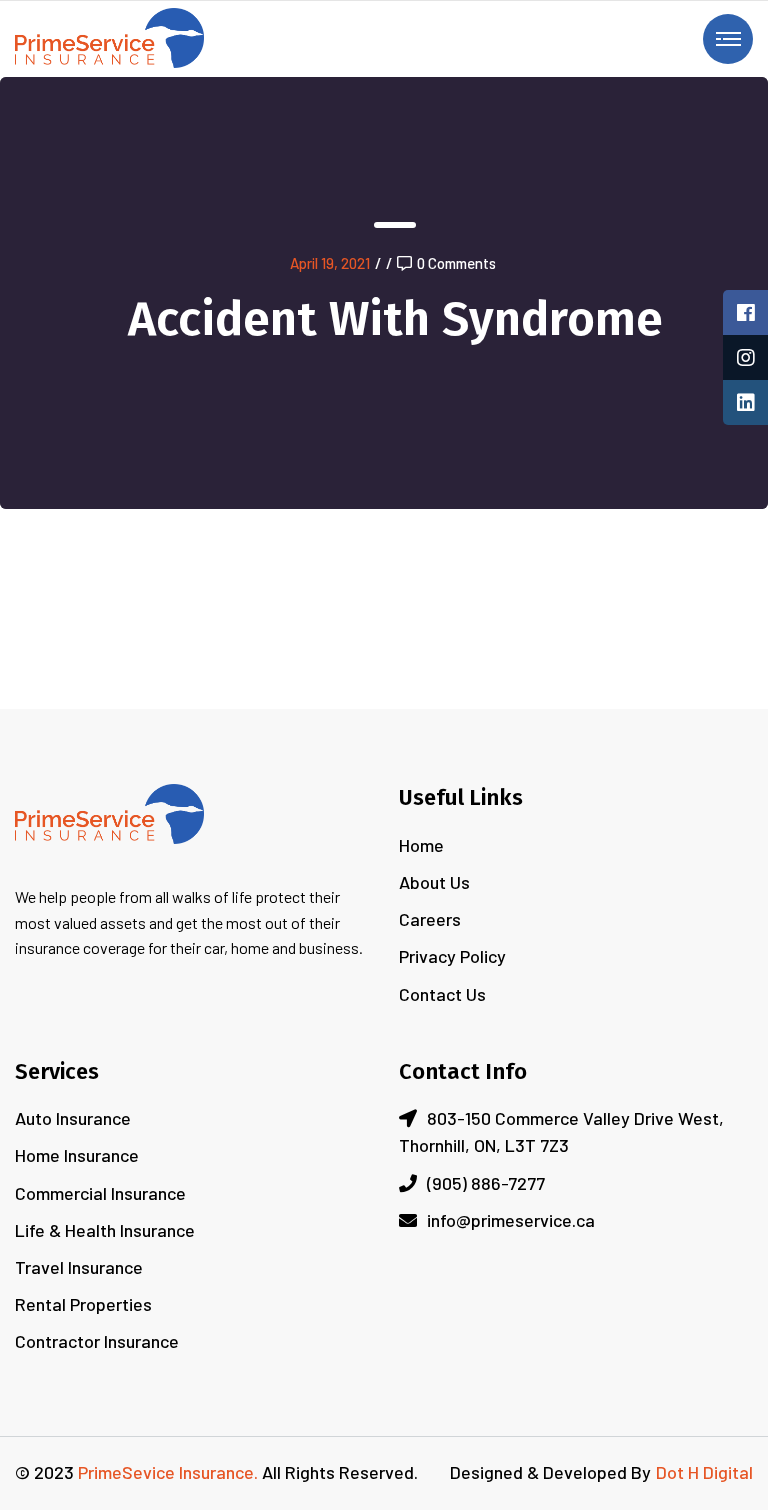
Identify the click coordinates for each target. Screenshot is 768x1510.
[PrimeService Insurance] (109, 35)
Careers (430, 919)
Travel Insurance (79, 1267)
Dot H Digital (704, 1472)
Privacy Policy (452, 956)
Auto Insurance (73, 1118)
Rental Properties (83, 1304)
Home (421, 845)
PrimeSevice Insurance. (168, 1472)
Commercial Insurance (100, 1193)
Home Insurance (77, 1155)
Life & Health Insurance (105, 1230)
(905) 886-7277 (486, 1183)
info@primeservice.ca (511, 1220)
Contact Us (442, 994)
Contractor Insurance (97, 1341)
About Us (434, 882)
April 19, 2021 (330, 263)
